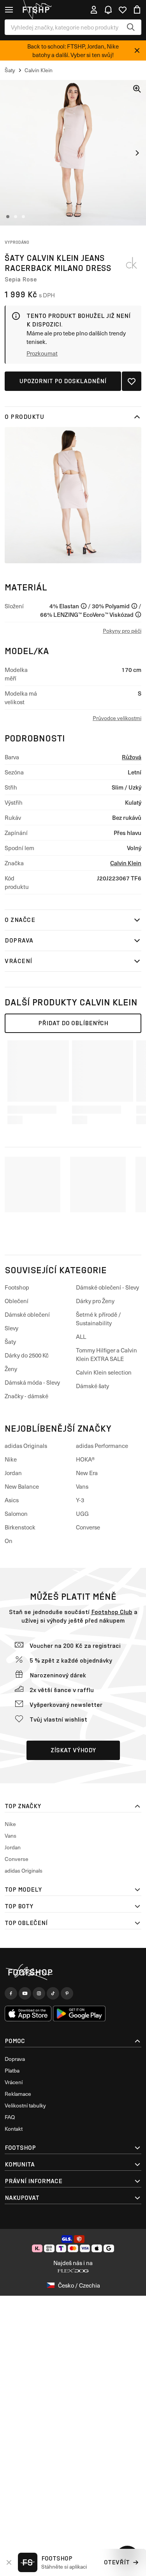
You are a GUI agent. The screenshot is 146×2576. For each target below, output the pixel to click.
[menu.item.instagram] (39, 1993)
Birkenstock (20, 1527)
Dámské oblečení (27, 1314)
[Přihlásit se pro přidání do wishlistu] (132, 381)
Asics (12, 1500)
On (9, 1541)
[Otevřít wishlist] (123, 10)
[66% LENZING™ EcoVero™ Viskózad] (138, 614)
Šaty (10, 1342)
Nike (11, 1459)
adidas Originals (26, 1446)
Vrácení (18, 961)
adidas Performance (102, 1446)
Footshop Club (112, 1612)
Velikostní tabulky (25, 2105)
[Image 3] (23, 217)
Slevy (11, 1328)
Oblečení (17, 1301)
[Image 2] (16, 217)
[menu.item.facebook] (11, 1993)
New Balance (22, 1486)
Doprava (19, 940)
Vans (82, 1486)
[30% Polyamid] (134, 606)
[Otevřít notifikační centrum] (108, 10)
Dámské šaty (92, 1386)
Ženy (11, 1369)
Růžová (132, 757)
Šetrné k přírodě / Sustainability (99, 1319)
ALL (81, 1337)
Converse (88, 1527)
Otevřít (117, 2562)
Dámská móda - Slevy (32, 1382)
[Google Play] (79, 2014)
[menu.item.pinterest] (67, 1993)
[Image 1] (8, 217)
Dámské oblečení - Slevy (107, 1287)
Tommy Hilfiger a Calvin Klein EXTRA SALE (106, 1354)
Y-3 (80, 1500)
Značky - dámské (26, 1396)
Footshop (17, 1287)
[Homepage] (73, 1972)
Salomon (16, 1514)
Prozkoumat (42, 353)
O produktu (24, 417)
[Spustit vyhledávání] (131, 27)
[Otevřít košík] (137, 10)
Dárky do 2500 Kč (27, 1355)
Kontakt (14, 2129)
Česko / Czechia (79, 2285)
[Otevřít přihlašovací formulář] (94, 10)
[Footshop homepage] (39, 10)
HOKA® (85, 1459)
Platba (12, 2070)
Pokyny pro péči (122, 631)
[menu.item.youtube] (25, 1993)
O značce (20, 920)
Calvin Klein (126, 863)
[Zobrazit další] (137, 153)
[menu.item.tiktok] (53, 1993)
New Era (87, 1473)
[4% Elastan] (84, 606)
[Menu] (9, 10)
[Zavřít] (137, 50)
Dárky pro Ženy (95, 1301)
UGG (82, 1514)
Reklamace (18, 2094)
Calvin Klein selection (104, 1372)
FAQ (10, 2117)
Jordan (13, 1473)
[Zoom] (137, 89)
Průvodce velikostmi (117, 718)
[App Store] (28, 2014)
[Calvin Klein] (132, 263)
